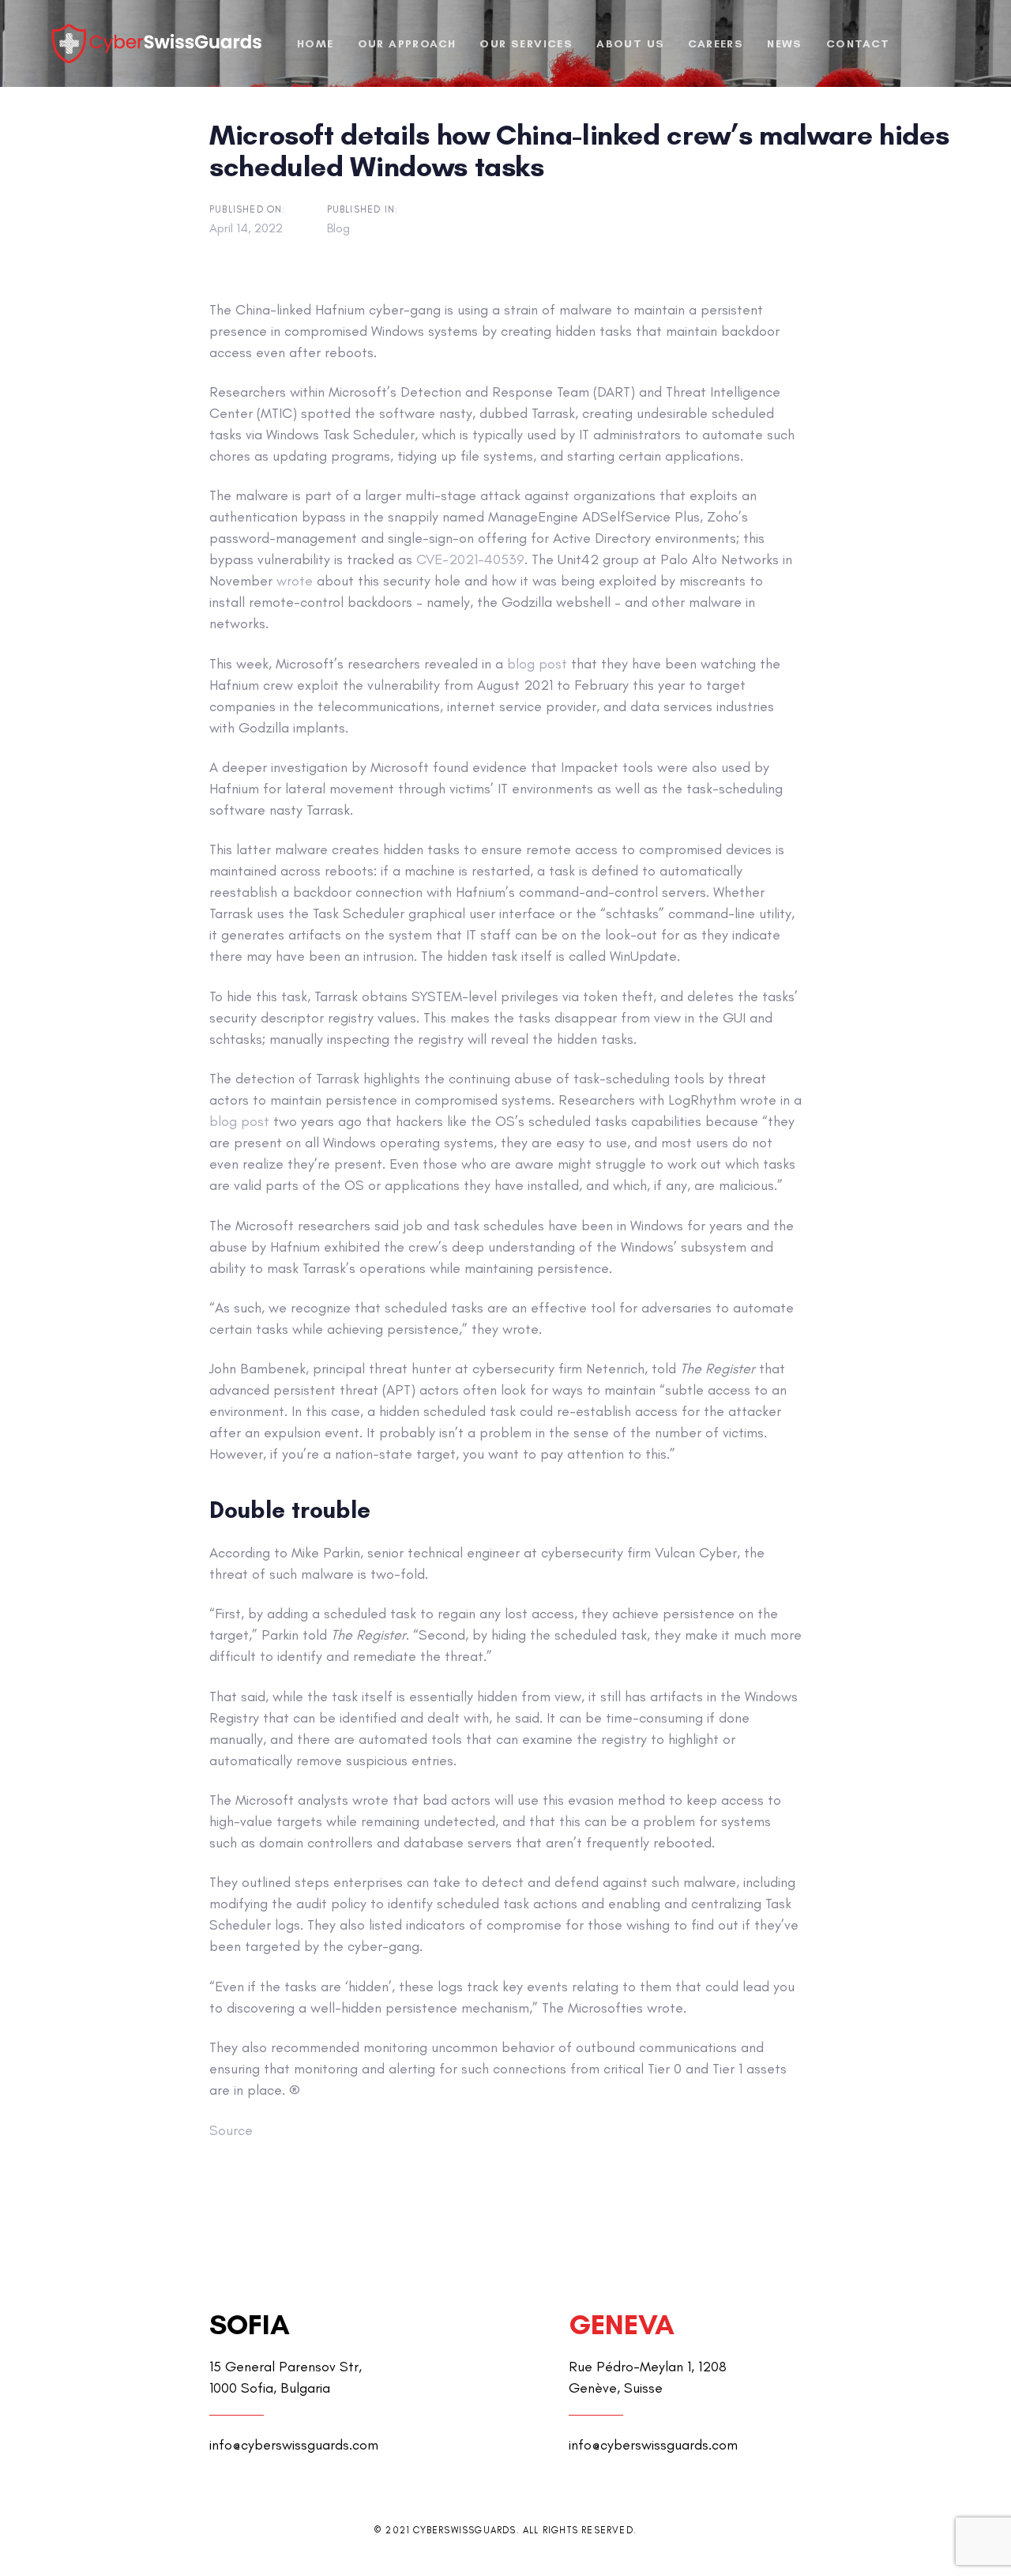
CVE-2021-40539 (470, 559)
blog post (537, 664)
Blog (338, 228)
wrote (295, 581)
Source (231, 2130)
